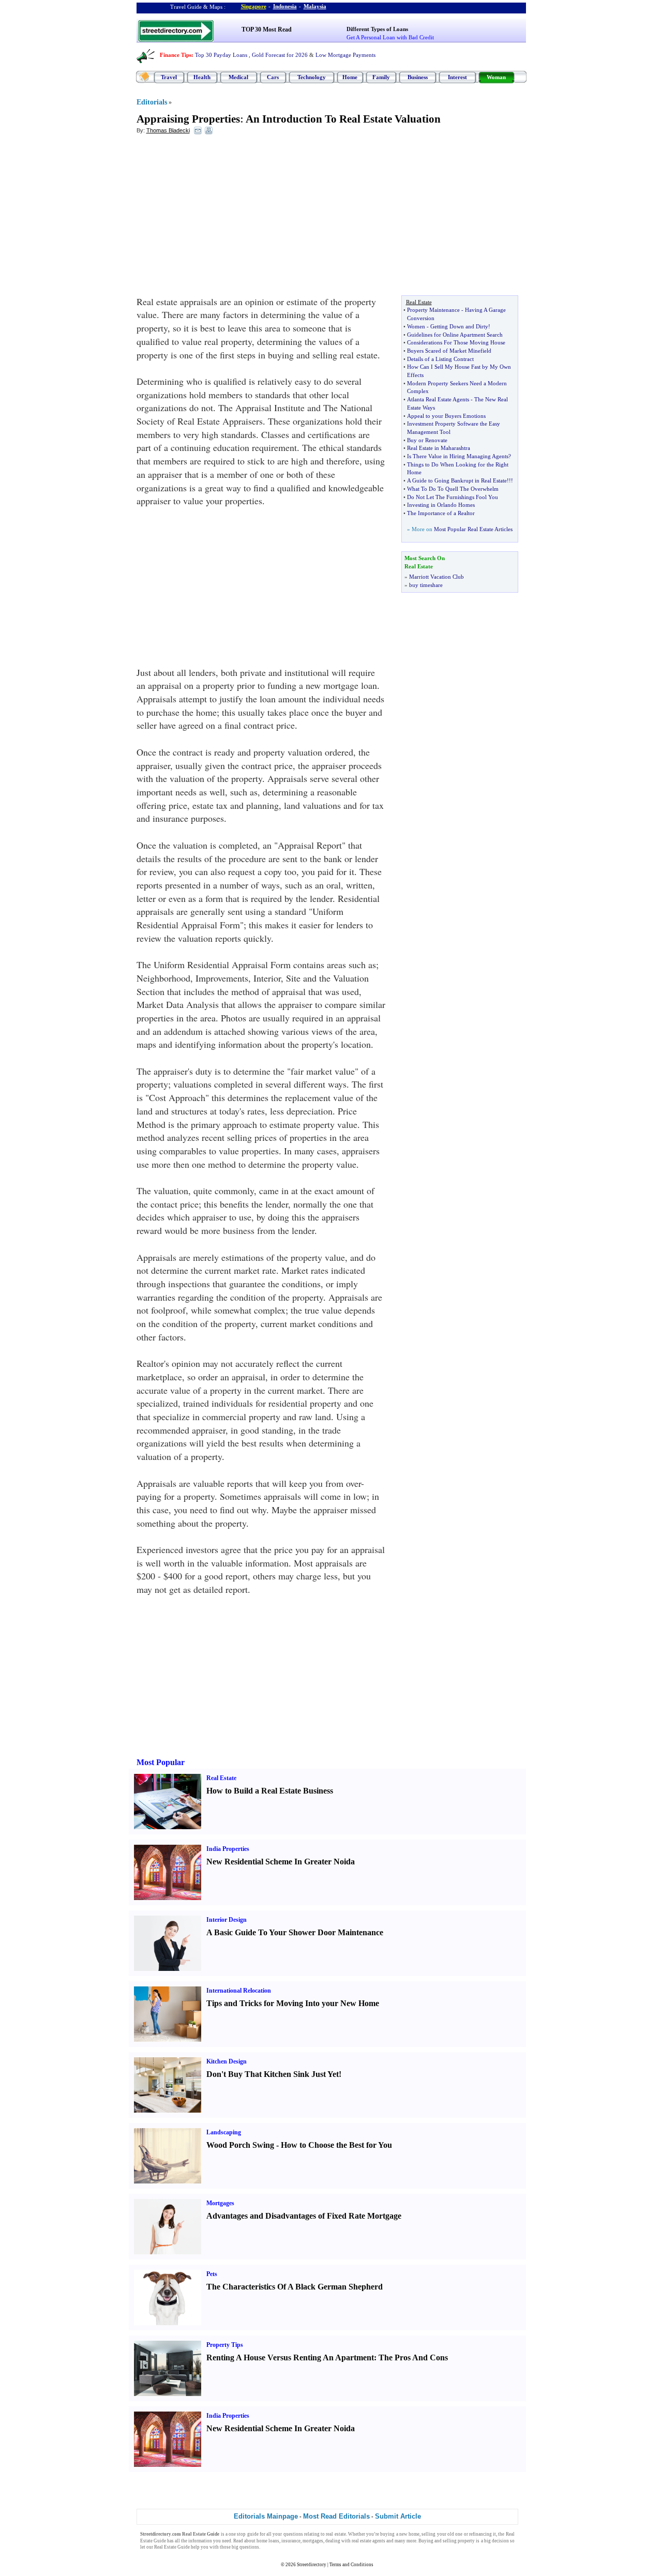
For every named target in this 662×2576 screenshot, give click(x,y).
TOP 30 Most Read (267, 29)
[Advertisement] (221, 218)
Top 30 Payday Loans (221, 55)
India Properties (228, 1849)
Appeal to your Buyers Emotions (446, 416)
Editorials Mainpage (266, 2516)
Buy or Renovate (427, 440)
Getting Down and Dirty (459, 326)
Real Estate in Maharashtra (439, 448)
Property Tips (225, 2345)
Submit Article (398, 2516)
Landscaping (224, 2132)
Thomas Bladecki (168, 130)
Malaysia (315, 6)
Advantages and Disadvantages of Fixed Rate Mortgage (304, 2216)
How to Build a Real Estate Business (270, 1791)
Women (416, 326)
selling (428, 2534)
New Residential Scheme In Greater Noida (281, 1862)
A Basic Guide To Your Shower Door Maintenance (295, 1932)
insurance (291, 2541)
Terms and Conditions (351, 2565)
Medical (238, 77)
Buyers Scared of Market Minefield (449, 351)
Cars (273, 77)
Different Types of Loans (377, 29)
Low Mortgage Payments (345, 55)
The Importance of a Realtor (441, 513)
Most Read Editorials (336, 2516)
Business (418, 77)
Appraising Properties (188, 119)
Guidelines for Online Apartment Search (455, 335)
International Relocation (239, 1991)
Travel (169, 77)
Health (202, 77)
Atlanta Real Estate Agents (438, 399)
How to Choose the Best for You (336, 2145)
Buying (426, 2541)
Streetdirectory (312, 2565)
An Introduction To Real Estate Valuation (343, 119)
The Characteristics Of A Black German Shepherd (295, 2287)
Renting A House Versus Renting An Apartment (290, 2357)
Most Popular (161, 1762)
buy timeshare (426, 585)
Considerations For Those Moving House (456, 342)
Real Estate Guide (172, 2547)
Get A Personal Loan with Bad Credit (390, 37)
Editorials (152, 102)
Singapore (254, 6)
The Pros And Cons (413, 2357)
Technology (312, 77)
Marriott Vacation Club (437, 577)
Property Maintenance (433, 310)
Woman (496, 77)
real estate (336, 2534)
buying (387, 2534)
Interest (457, 77)
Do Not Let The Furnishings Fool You (453, 497)
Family (381, 77)
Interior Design (227, 1920)
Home (350, 77)
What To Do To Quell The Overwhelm (453, 489)
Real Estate (221, 1778)
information (200, 2541)
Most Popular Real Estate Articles (473, 529)
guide (253, 2534)
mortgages (313, 2541)
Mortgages (220, 2203)
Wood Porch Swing (240, 2145)
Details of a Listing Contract (440, 359)
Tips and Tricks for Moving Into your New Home (293, 2003)
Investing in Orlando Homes (441, 505)
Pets (212, 2274)
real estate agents (368, 2541)
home (414, 2534)
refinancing (480, 2534)
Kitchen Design (227, 2061)
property (466, 2541)
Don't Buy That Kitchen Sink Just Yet (273, 2074)
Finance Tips (176, 55)
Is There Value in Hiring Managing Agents (458, 456)
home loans (268, 2541)
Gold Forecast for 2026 (280, 55)
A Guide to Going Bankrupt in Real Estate (457, 480)
